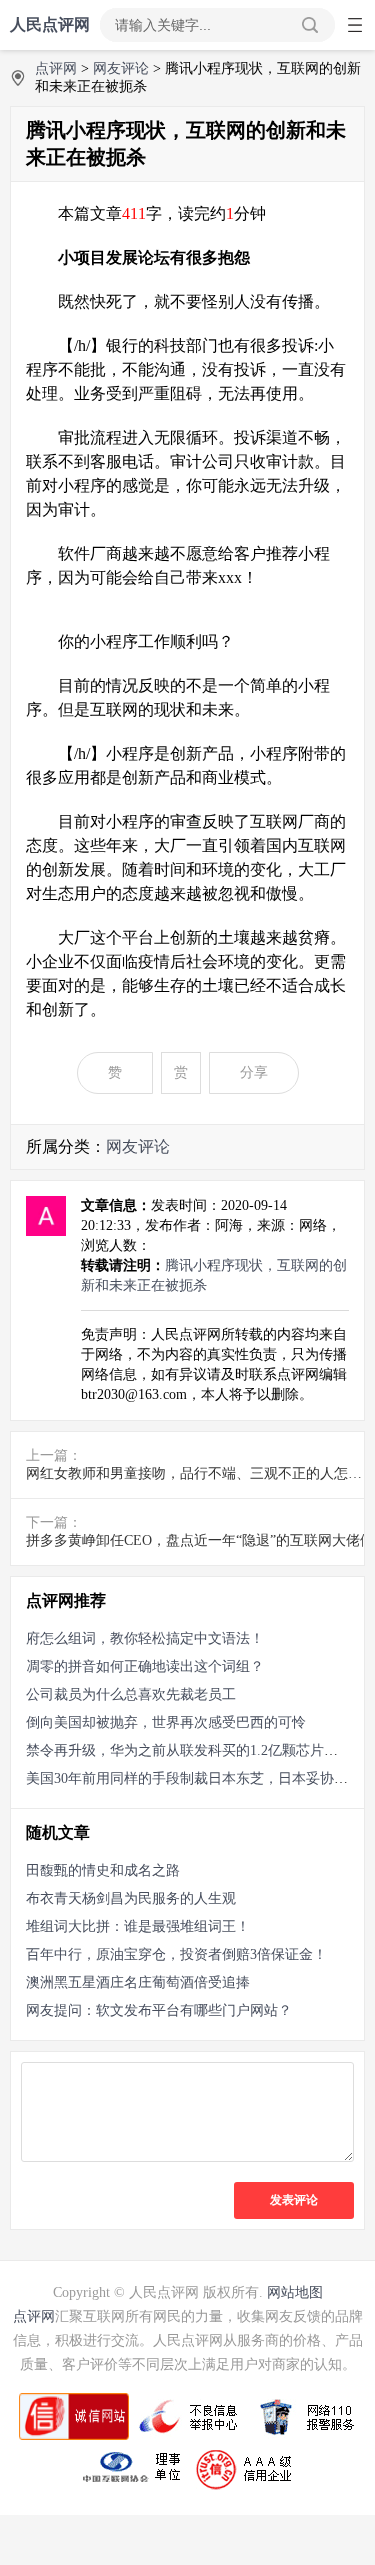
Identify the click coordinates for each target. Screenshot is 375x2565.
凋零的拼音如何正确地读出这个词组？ (145, 1666)
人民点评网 (50, 24)
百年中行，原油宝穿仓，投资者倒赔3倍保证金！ (176, 1954)
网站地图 (295, 2292)
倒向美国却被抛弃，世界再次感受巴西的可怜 (166, 1722)
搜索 (310, 25)
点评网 (56, 68)
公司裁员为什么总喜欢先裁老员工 (131, 1694)
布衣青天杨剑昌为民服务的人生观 (131, 1898)
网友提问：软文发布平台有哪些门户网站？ (159, 2010)
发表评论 (294, 2200)
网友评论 (121, 68)
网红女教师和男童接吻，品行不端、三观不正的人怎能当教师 (200, 1473)
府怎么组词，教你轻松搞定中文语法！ (145, 1638)
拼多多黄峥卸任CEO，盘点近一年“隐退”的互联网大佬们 (200, 1540)
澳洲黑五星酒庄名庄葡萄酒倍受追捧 (138, 1982)
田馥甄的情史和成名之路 (103, 1870)
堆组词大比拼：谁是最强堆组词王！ (138, 1926)
